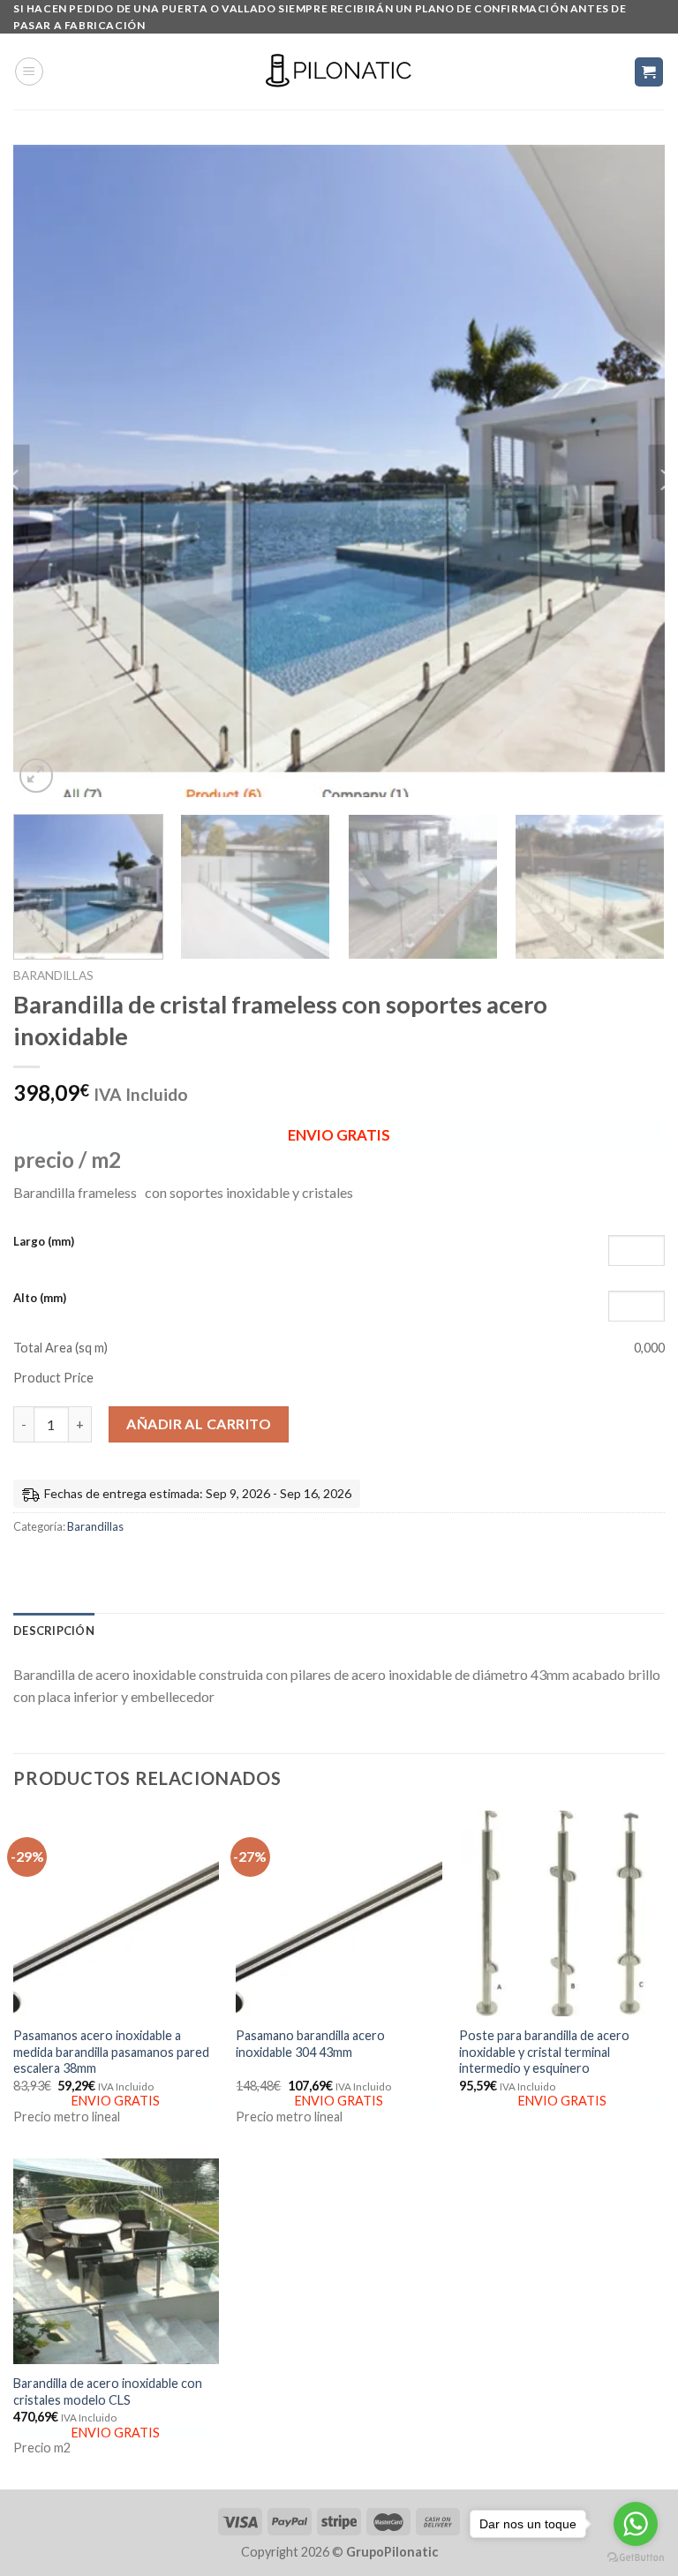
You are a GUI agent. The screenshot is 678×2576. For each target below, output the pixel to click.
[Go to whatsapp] (636, 2524)
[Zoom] (37, 776)
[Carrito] (649, 72)
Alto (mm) (40, 1298)
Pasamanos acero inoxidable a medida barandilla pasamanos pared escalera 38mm (111, 2052)
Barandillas (53, 975)
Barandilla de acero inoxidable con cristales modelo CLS (108, 2391)
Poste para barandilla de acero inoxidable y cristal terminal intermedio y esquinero (544, 2052)
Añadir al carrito (199, 1424)
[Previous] (49, 471)
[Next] (629, 471)
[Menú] (29, 72)
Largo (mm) (44, 1241)
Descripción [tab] (54, 1631)
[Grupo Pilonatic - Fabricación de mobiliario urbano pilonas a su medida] (339, 72)
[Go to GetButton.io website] (636, 2558)
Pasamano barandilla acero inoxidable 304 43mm (310, 2044)
